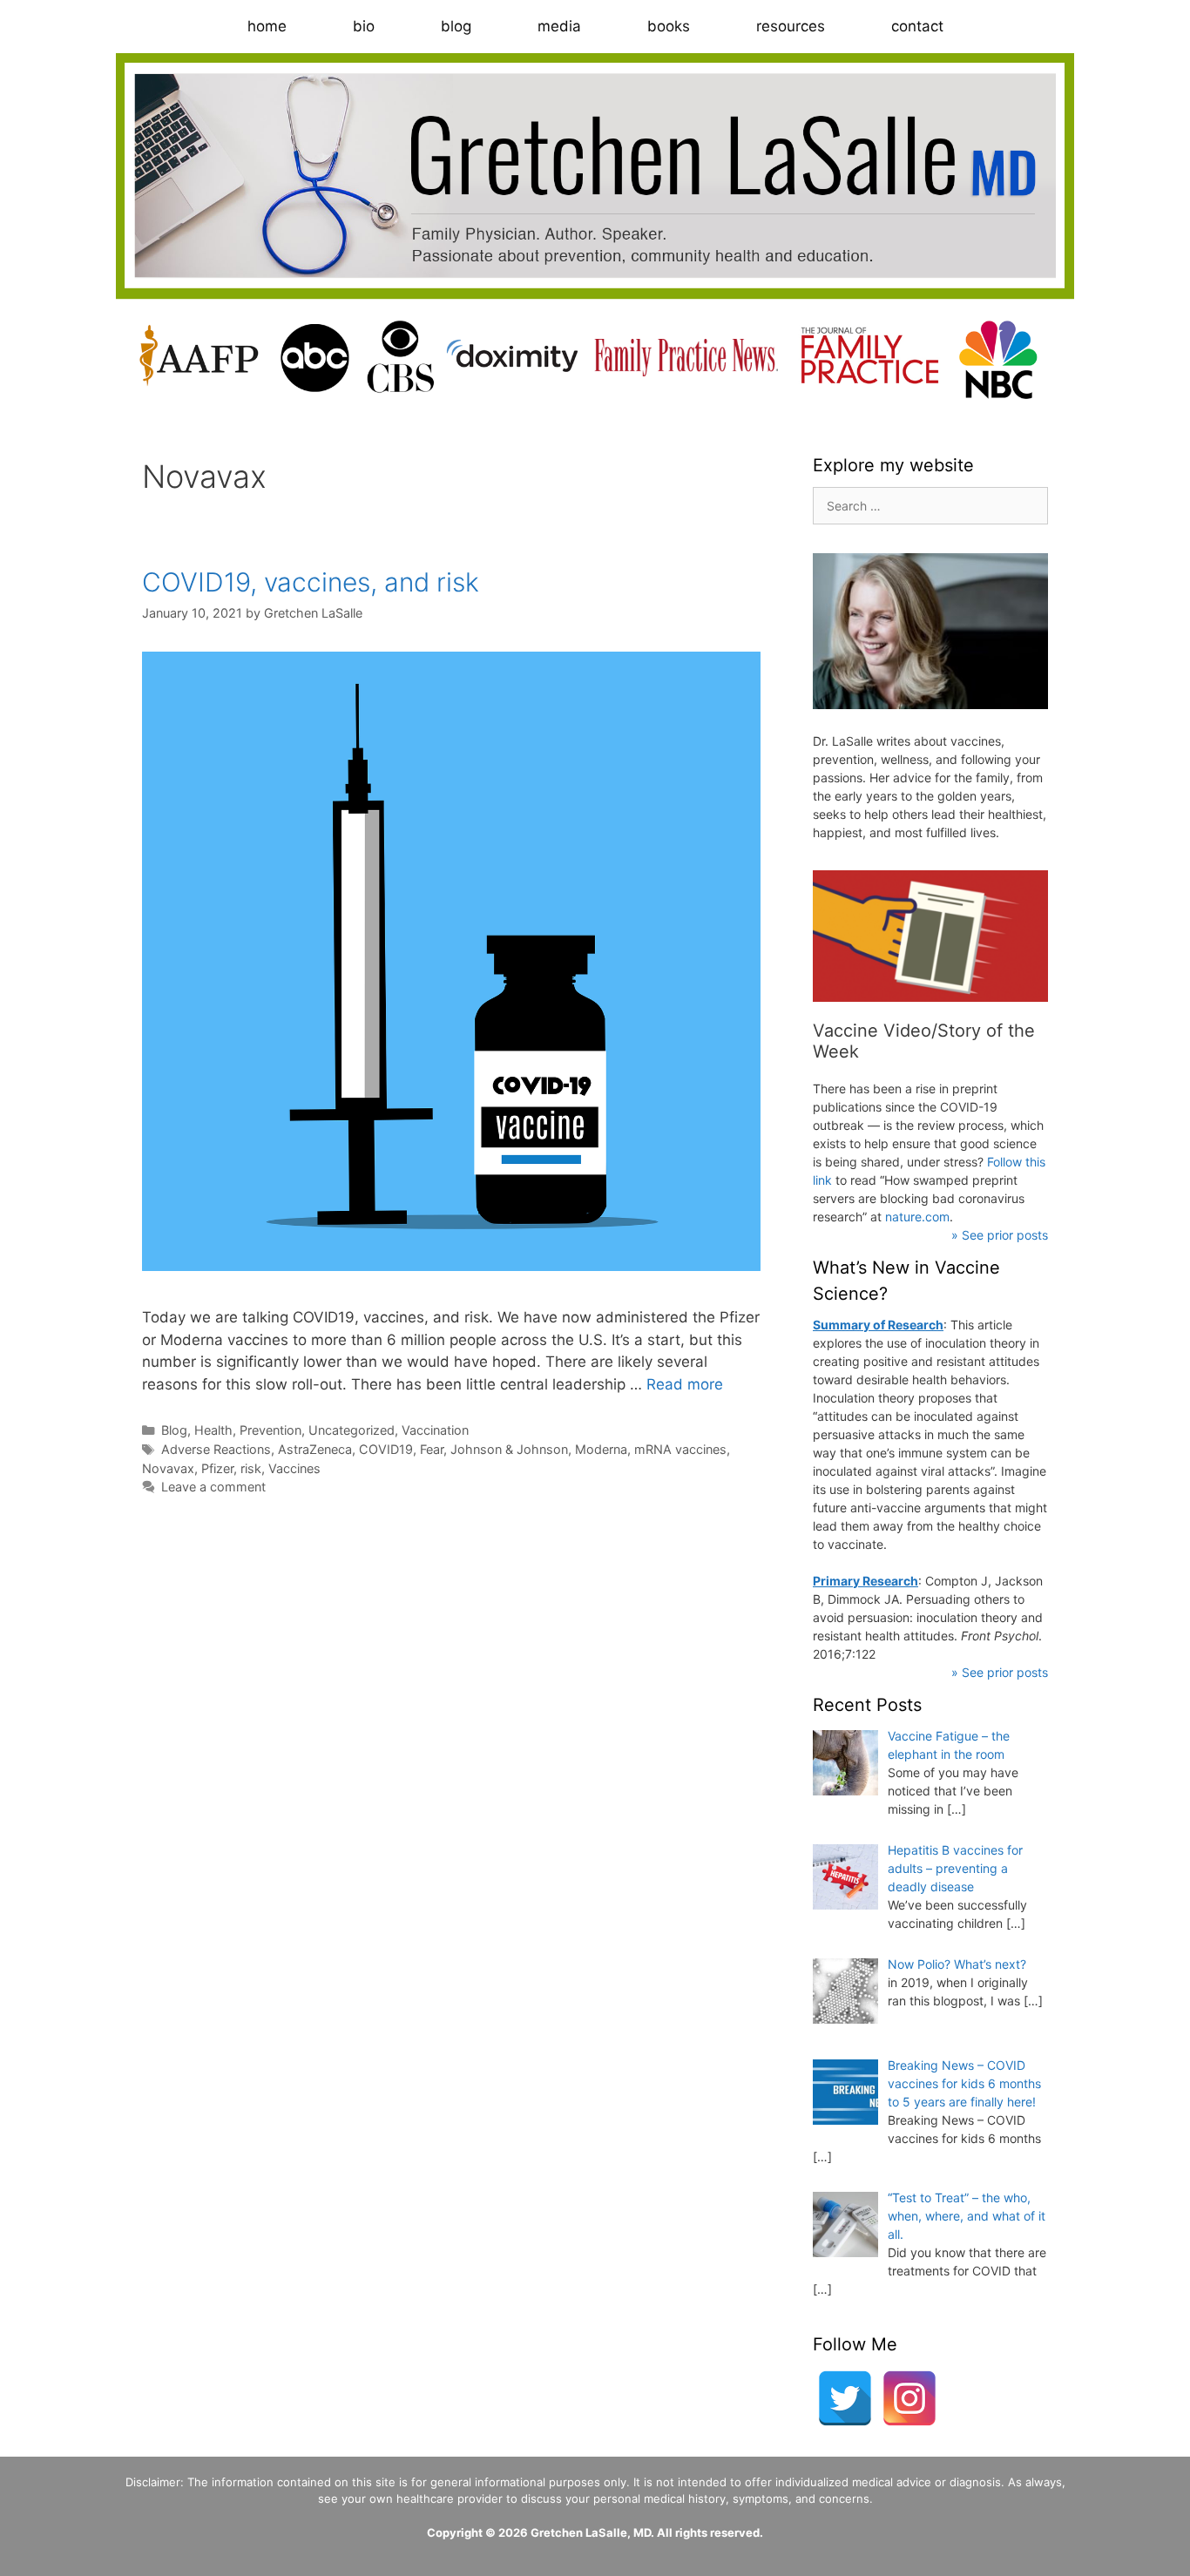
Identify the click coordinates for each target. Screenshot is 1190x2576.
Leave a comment (213, 1487)
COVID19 (386, 1449)
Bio (364, 26)
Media (559, 26)
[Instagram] (909, 2398)
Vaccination (435, 1430)
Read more (685, 1384)
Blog (456, 26)
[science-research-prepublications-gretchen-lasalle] (930, 936)
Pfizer (217, 1468)
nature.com (917, 1217)
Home (267, 26)
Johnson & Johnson (509, 1449)
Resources (791, 26)
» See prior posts (1000, 1235)
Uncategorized (352, 1430)
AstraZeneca (315, 1449)
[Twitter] (845, 2398)
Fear (432, 1449)
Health (213, 1430)
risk (251, 1468)
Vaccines (294, 1468)
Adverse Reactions (216, 1449)
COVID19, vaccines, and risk (311, 582)
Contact (917, 26)
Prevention (270, 1430)
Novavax (168, 1468)
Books (669, 26)
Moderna (601, 1449)
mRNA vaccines (680, 1449)
